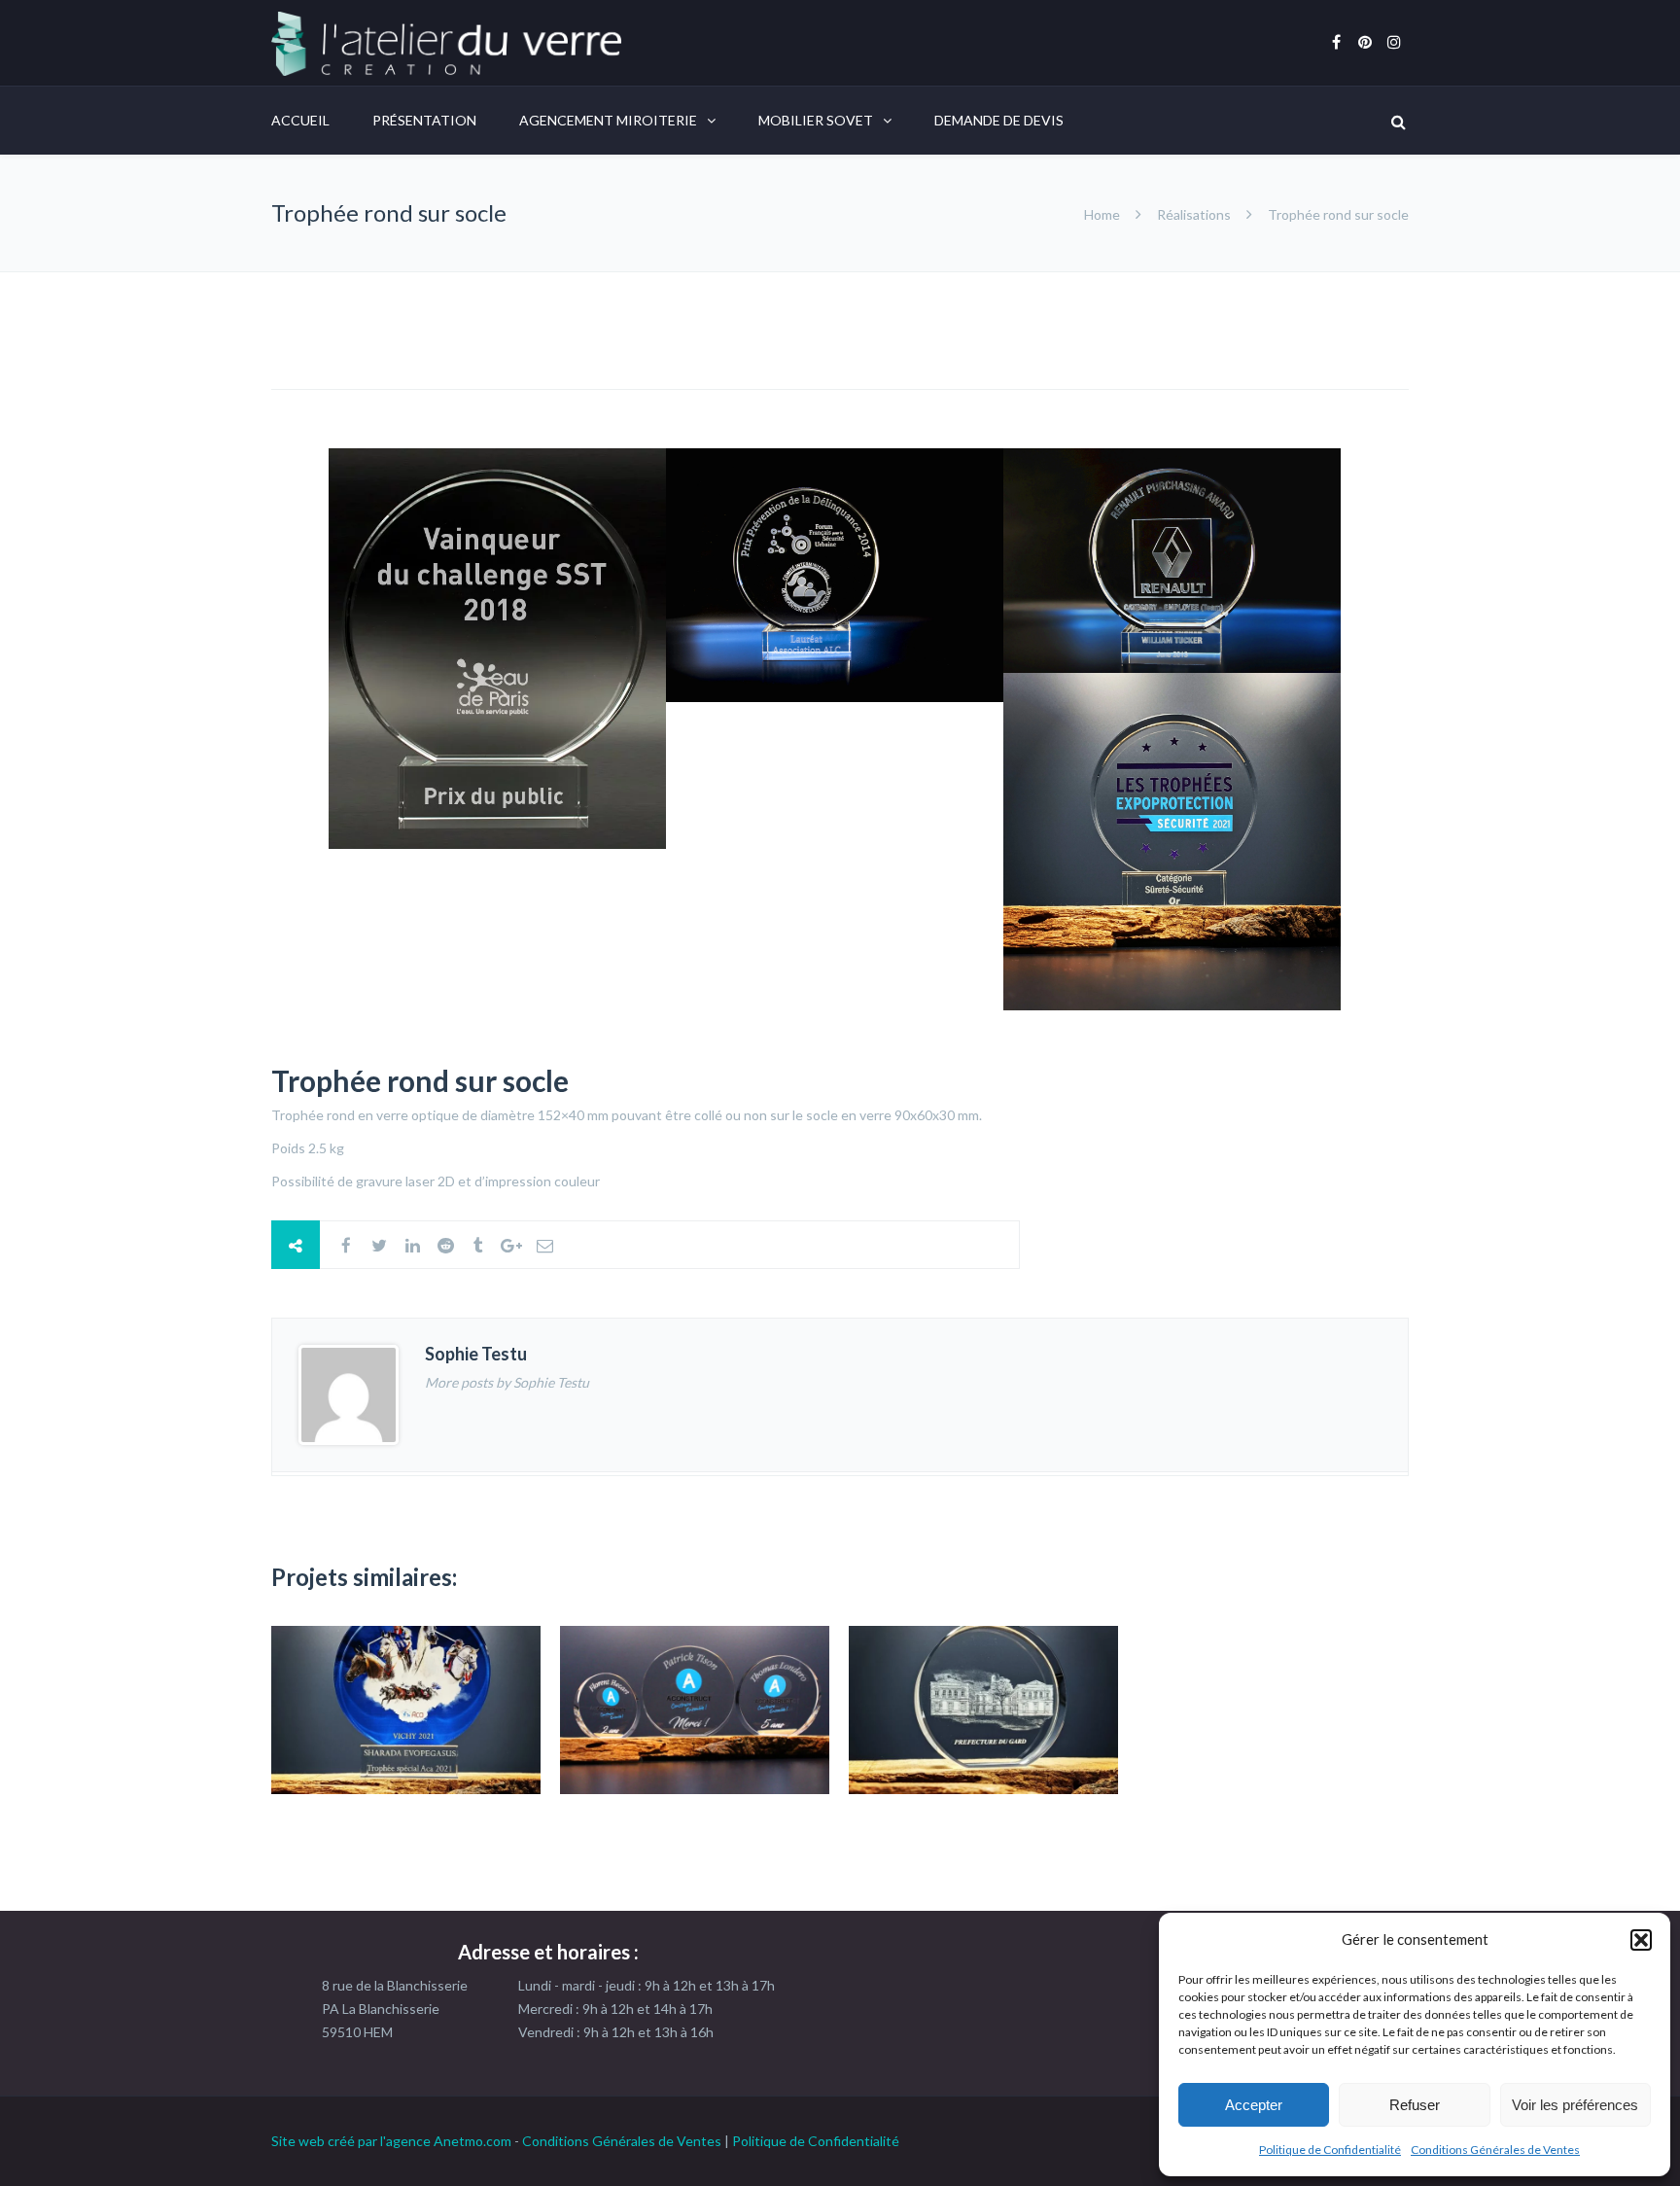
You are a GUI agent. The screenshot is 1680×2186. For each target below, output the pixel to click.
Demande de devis (999, 120)
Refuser (1415, 2105)
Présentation (424, 120)
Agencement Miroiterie (608, 120)
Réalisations (1194, 214)
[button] (1641, 1940)
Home (1103, 214)
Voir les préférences (1575, 2105)
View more (406, 1710)
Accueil (300, 120)
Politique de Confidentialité (1330, 2150)
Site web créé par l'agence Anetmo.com (391, 2141)
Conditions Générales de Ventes (1495, 2150)
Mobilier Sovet (816, 120)
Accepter (1254, 2105)
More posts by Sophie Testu (507, 1382)
